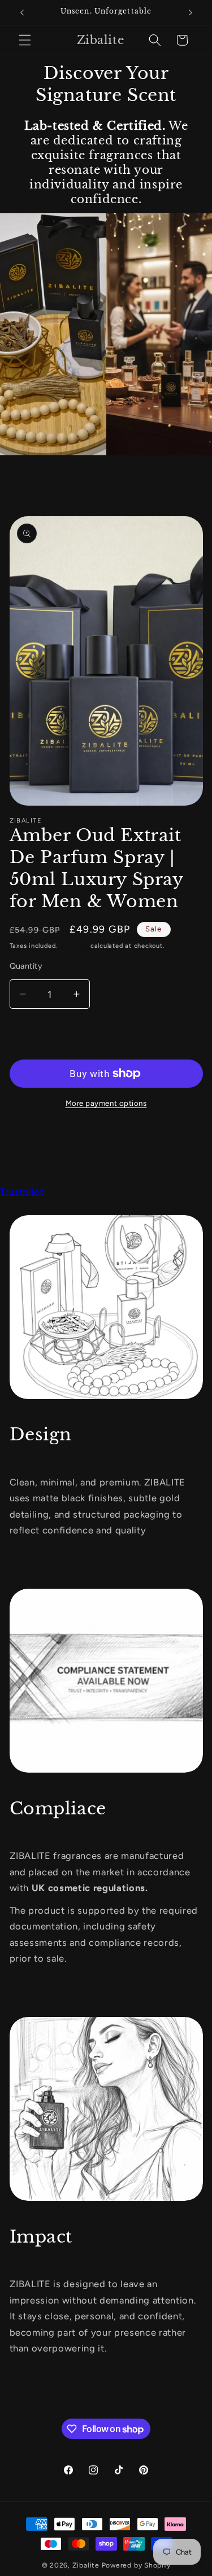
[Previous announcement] (22, 12)
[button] (25, 40)
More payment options (106, 1103)
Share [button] (33, 1147)
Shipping (74, 946)
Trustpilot (22, 1192)
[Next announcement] (191, 12)
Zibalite (86, 2565)
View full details (154, 1147)
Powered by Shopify (136, 2565)
